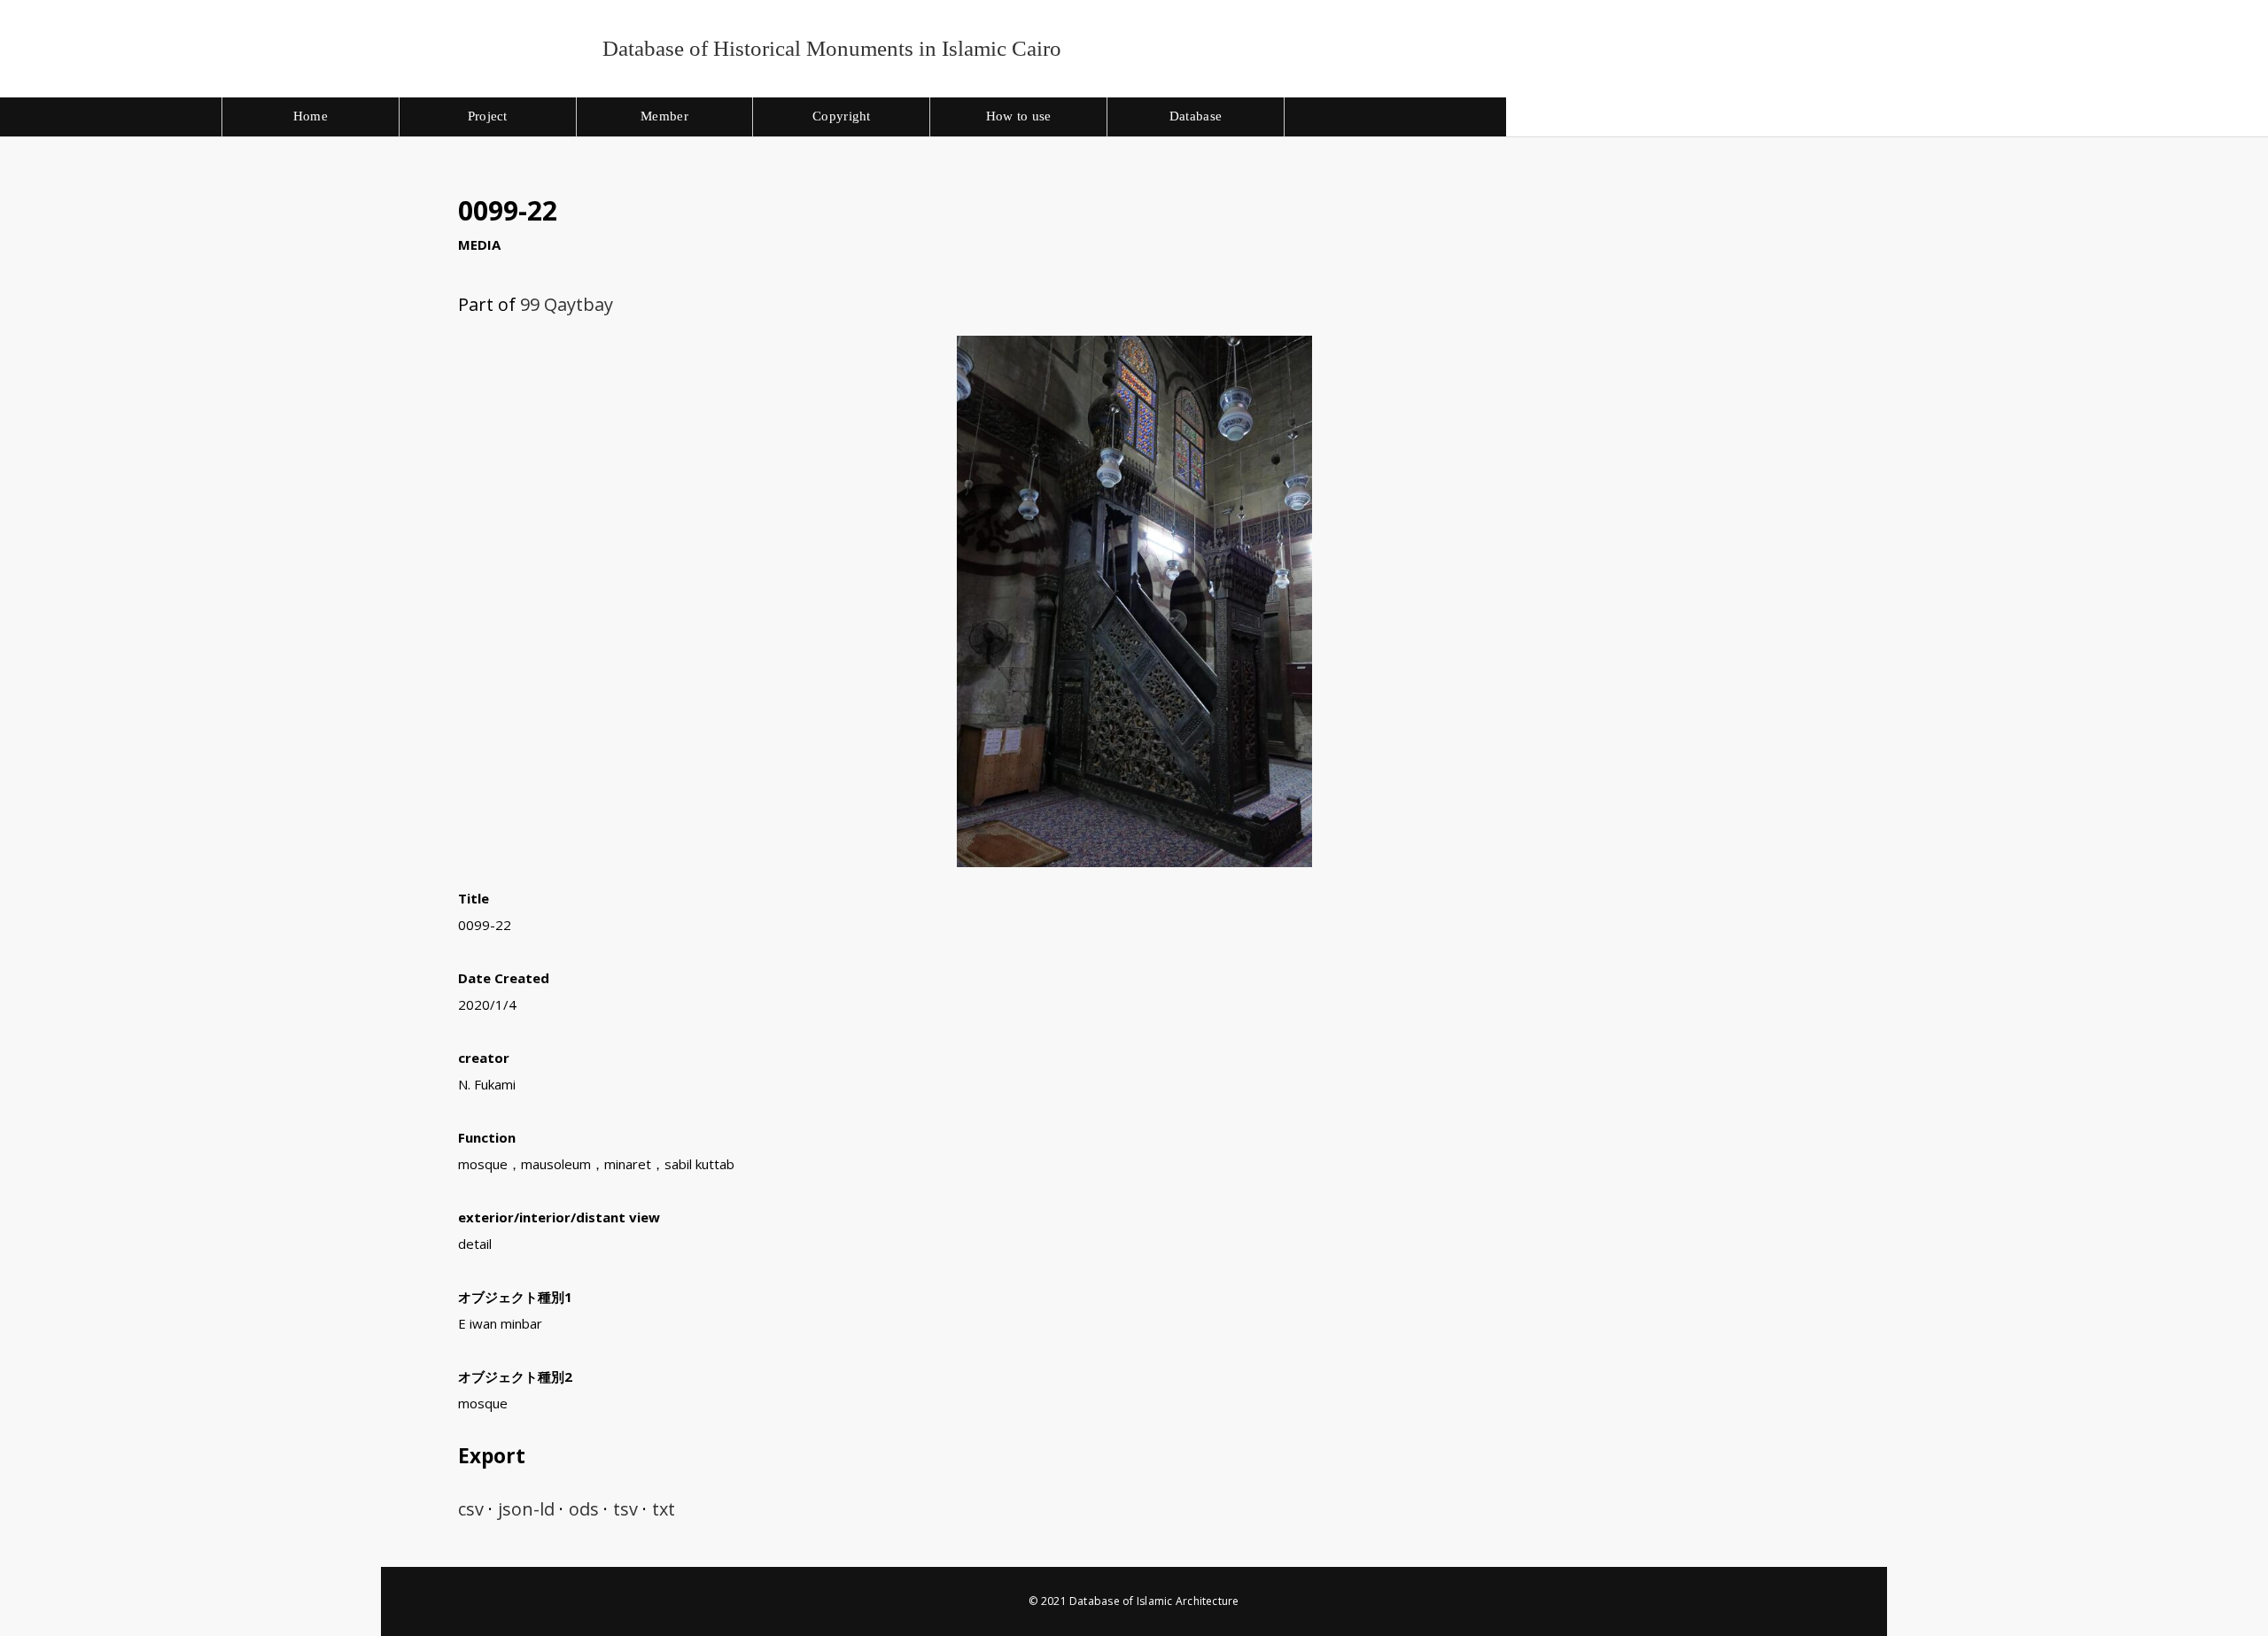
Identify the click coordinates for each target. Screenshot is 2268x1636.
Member (664, 116)
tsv (625, 1509)
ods (584, 1509)
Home (311, 116)
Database (1196, 116)
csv (471, 1509)
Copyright (842, 116)
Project (488, 116)
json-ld (526, 1509)
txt (664, 1509)
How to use (1019, 116)
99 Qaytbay (567, 304)
